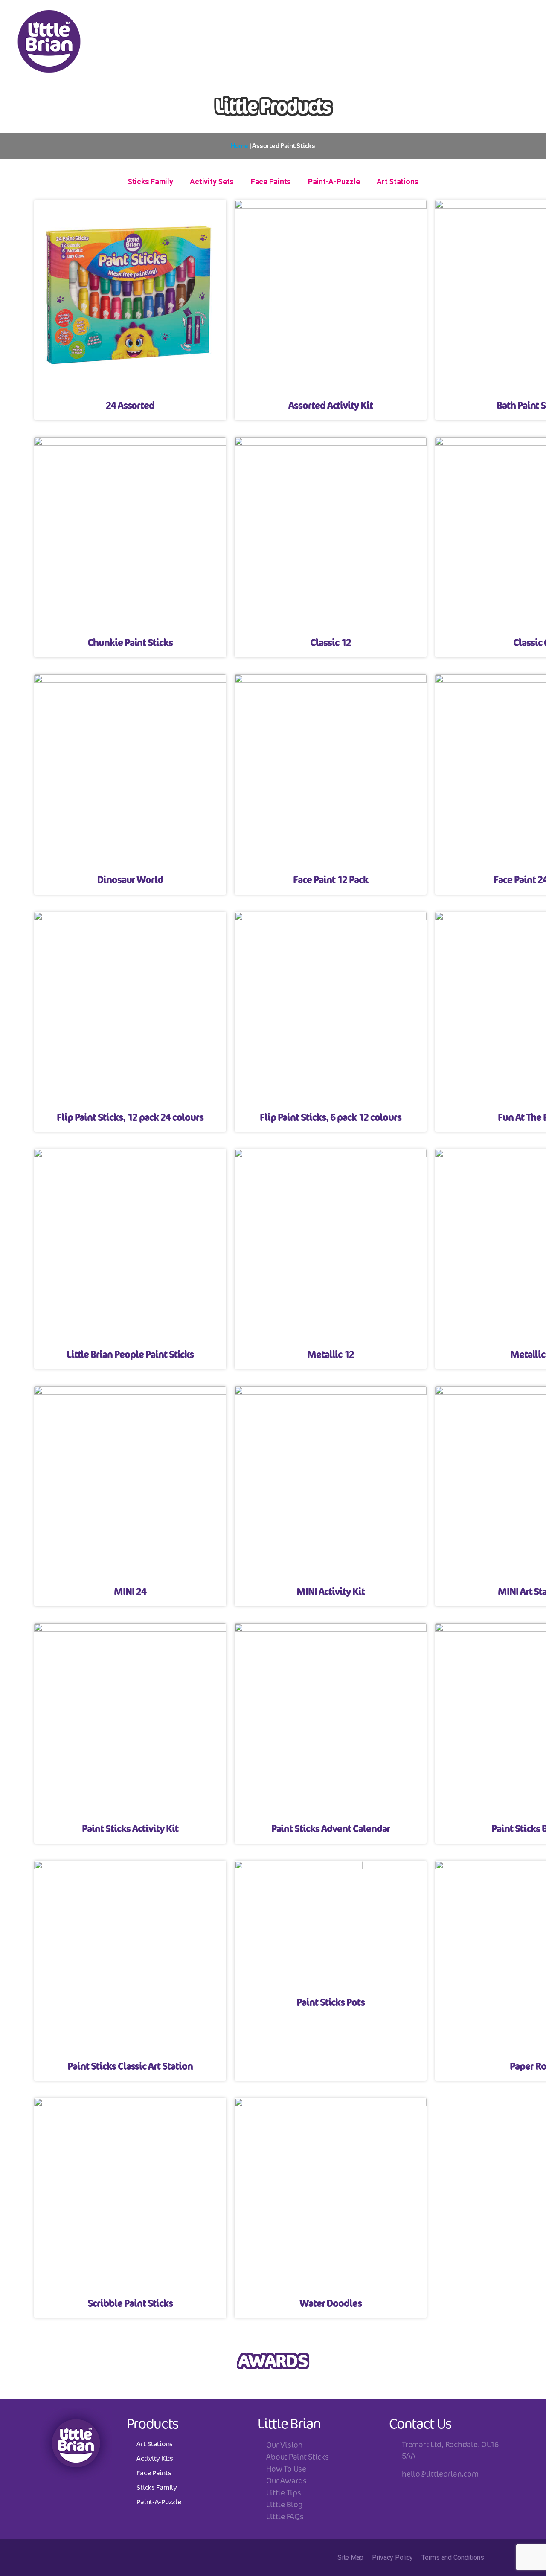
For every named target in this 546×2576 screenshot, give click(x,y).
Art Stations (398, 181)
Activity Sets (212, 181)
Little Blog (284, 2504)
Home (240, 146)
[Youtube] (410, 19)
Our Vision (284, 2445)
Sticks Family (150, 181)
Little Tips (283, 2492)
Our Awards (286, 2480)
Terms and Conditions (453, 2557)
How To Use (286, 2469)
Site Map (350, 2557)
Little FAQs (285, 2516)
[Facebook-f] (363, 19)
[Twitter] (387, 19)
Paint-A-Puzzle (334, 181)
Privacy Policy (392, 2557)
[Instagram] (340, 19)
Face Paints (271, 181)
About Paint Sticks (297, 2457)
